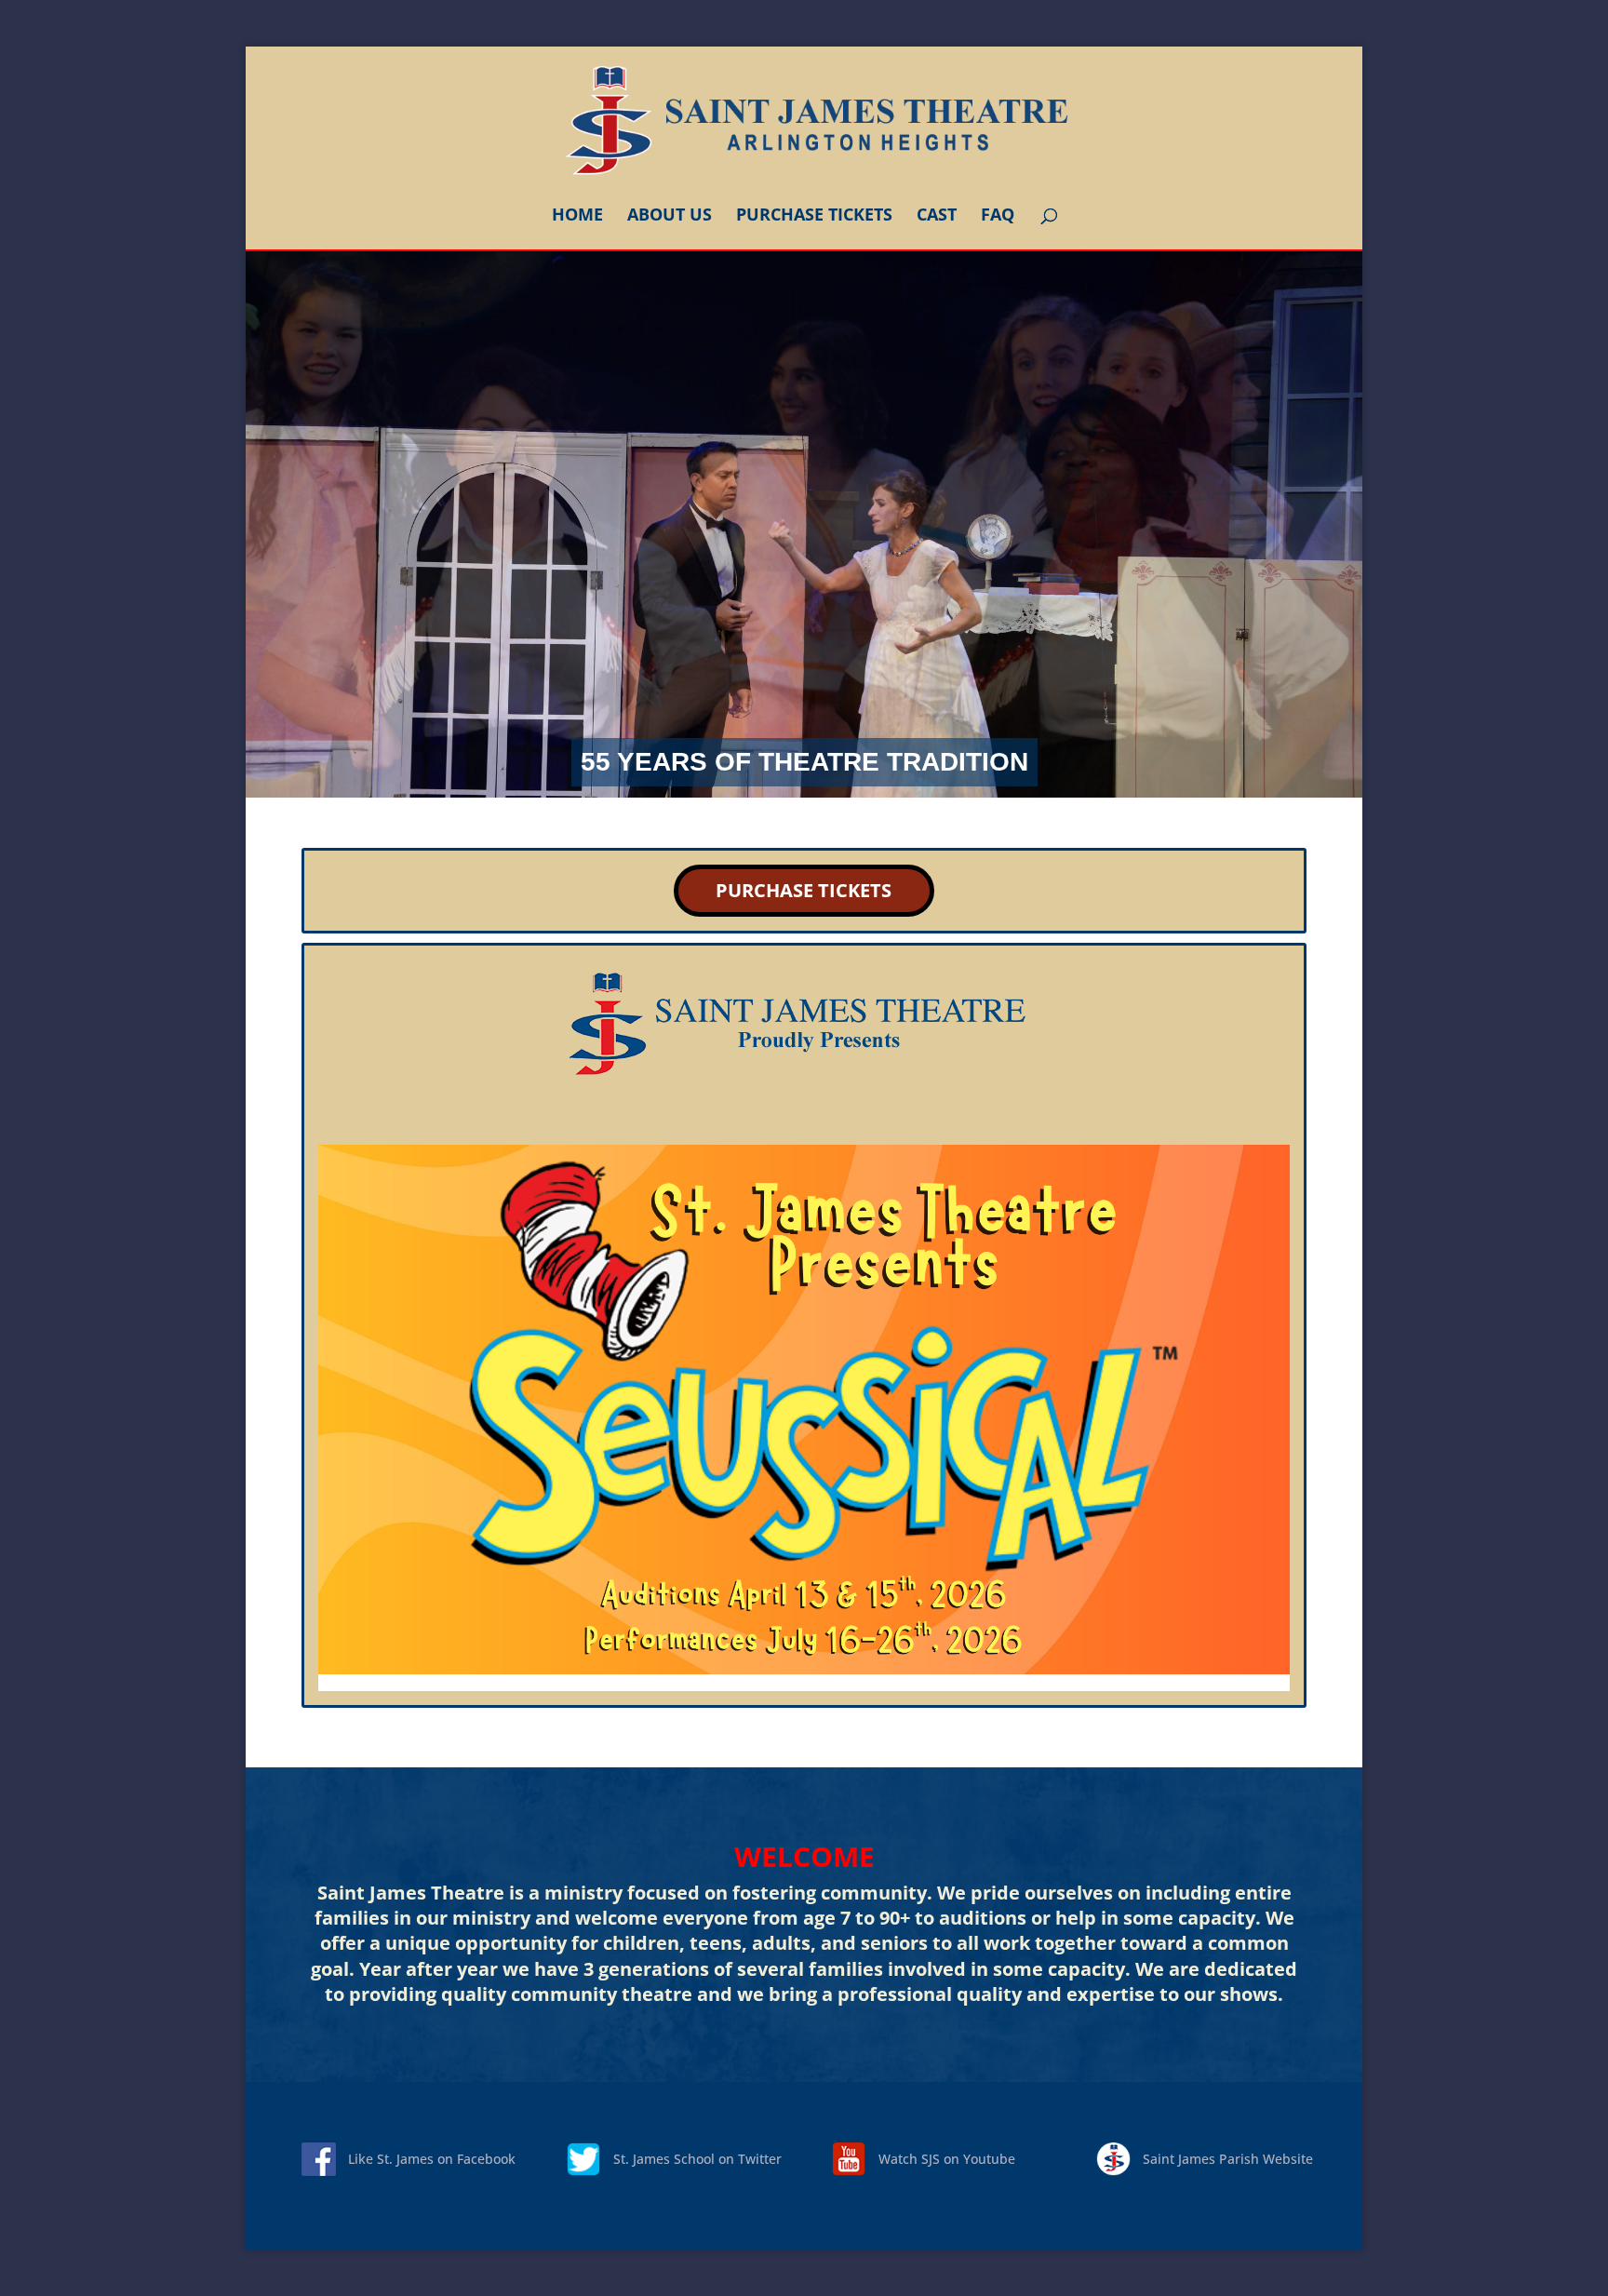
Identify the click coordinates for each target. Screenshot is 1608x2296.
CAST (937, 216)
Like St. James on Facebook (432, 2159)
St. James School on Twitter (697, 2159)
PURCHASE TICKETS (814, 216)
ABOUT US (670, 216)
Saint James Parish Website (1228, 2159)
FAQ (998, 216)
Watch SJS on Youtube (947, 2159)
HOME (577, 216)
